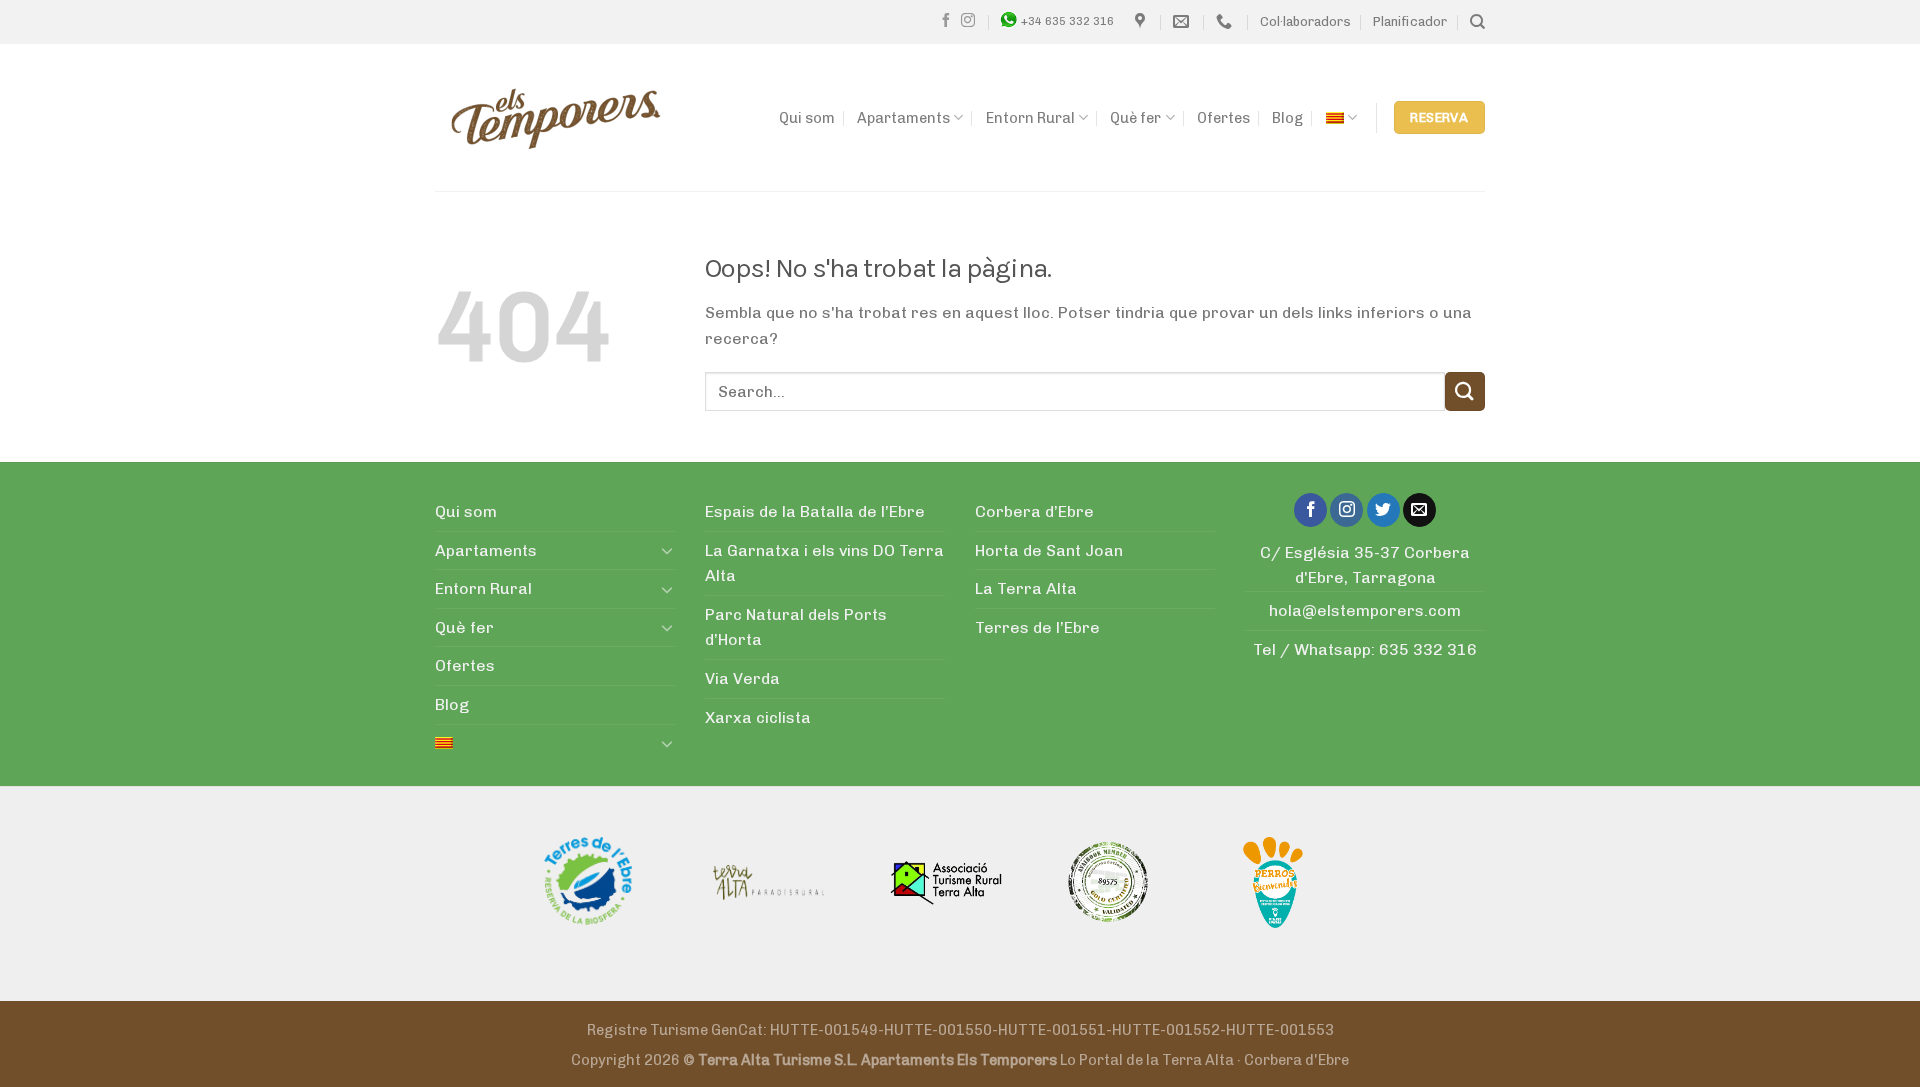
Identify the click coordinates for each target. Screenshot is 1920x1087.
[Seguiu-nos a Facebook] (946, 21)
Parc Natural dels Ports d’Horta (796, 627)
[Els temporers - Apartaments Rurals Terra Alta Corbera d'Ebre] (556, 118)
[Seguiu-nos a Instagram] (968, 21)
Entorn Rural (1030, 118)
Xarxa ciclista (758, 717)
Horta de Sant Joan (1049, 550)
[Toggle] (667, 550)
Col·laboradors (1305, 21)
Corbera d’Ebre (1034, 511)
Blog (1287, 118)
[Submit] (1465, 391)
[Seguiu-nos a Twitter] (1383, 510)
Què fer (1135, 118)
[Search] (1477, 22)
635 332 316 (1428, 649)
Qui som (807, 118)
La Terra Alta (1026, 588)
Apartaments (903, 118)
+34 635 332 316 (1067, 21)
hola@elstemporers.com (1365, 610)
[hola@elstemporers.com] (1183, 21)
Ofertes (1223, 118)
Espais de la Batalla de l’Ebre (815, 511)
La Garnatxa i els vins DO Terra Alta (824, 563)
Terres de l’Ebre (1037, 627)
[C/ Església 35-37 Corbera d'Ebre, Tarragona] (1142, 21)
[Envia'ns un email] (1419, 510)
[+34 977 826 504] (1226, 21)
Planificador (1410, 21)
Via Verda (742, 678)
